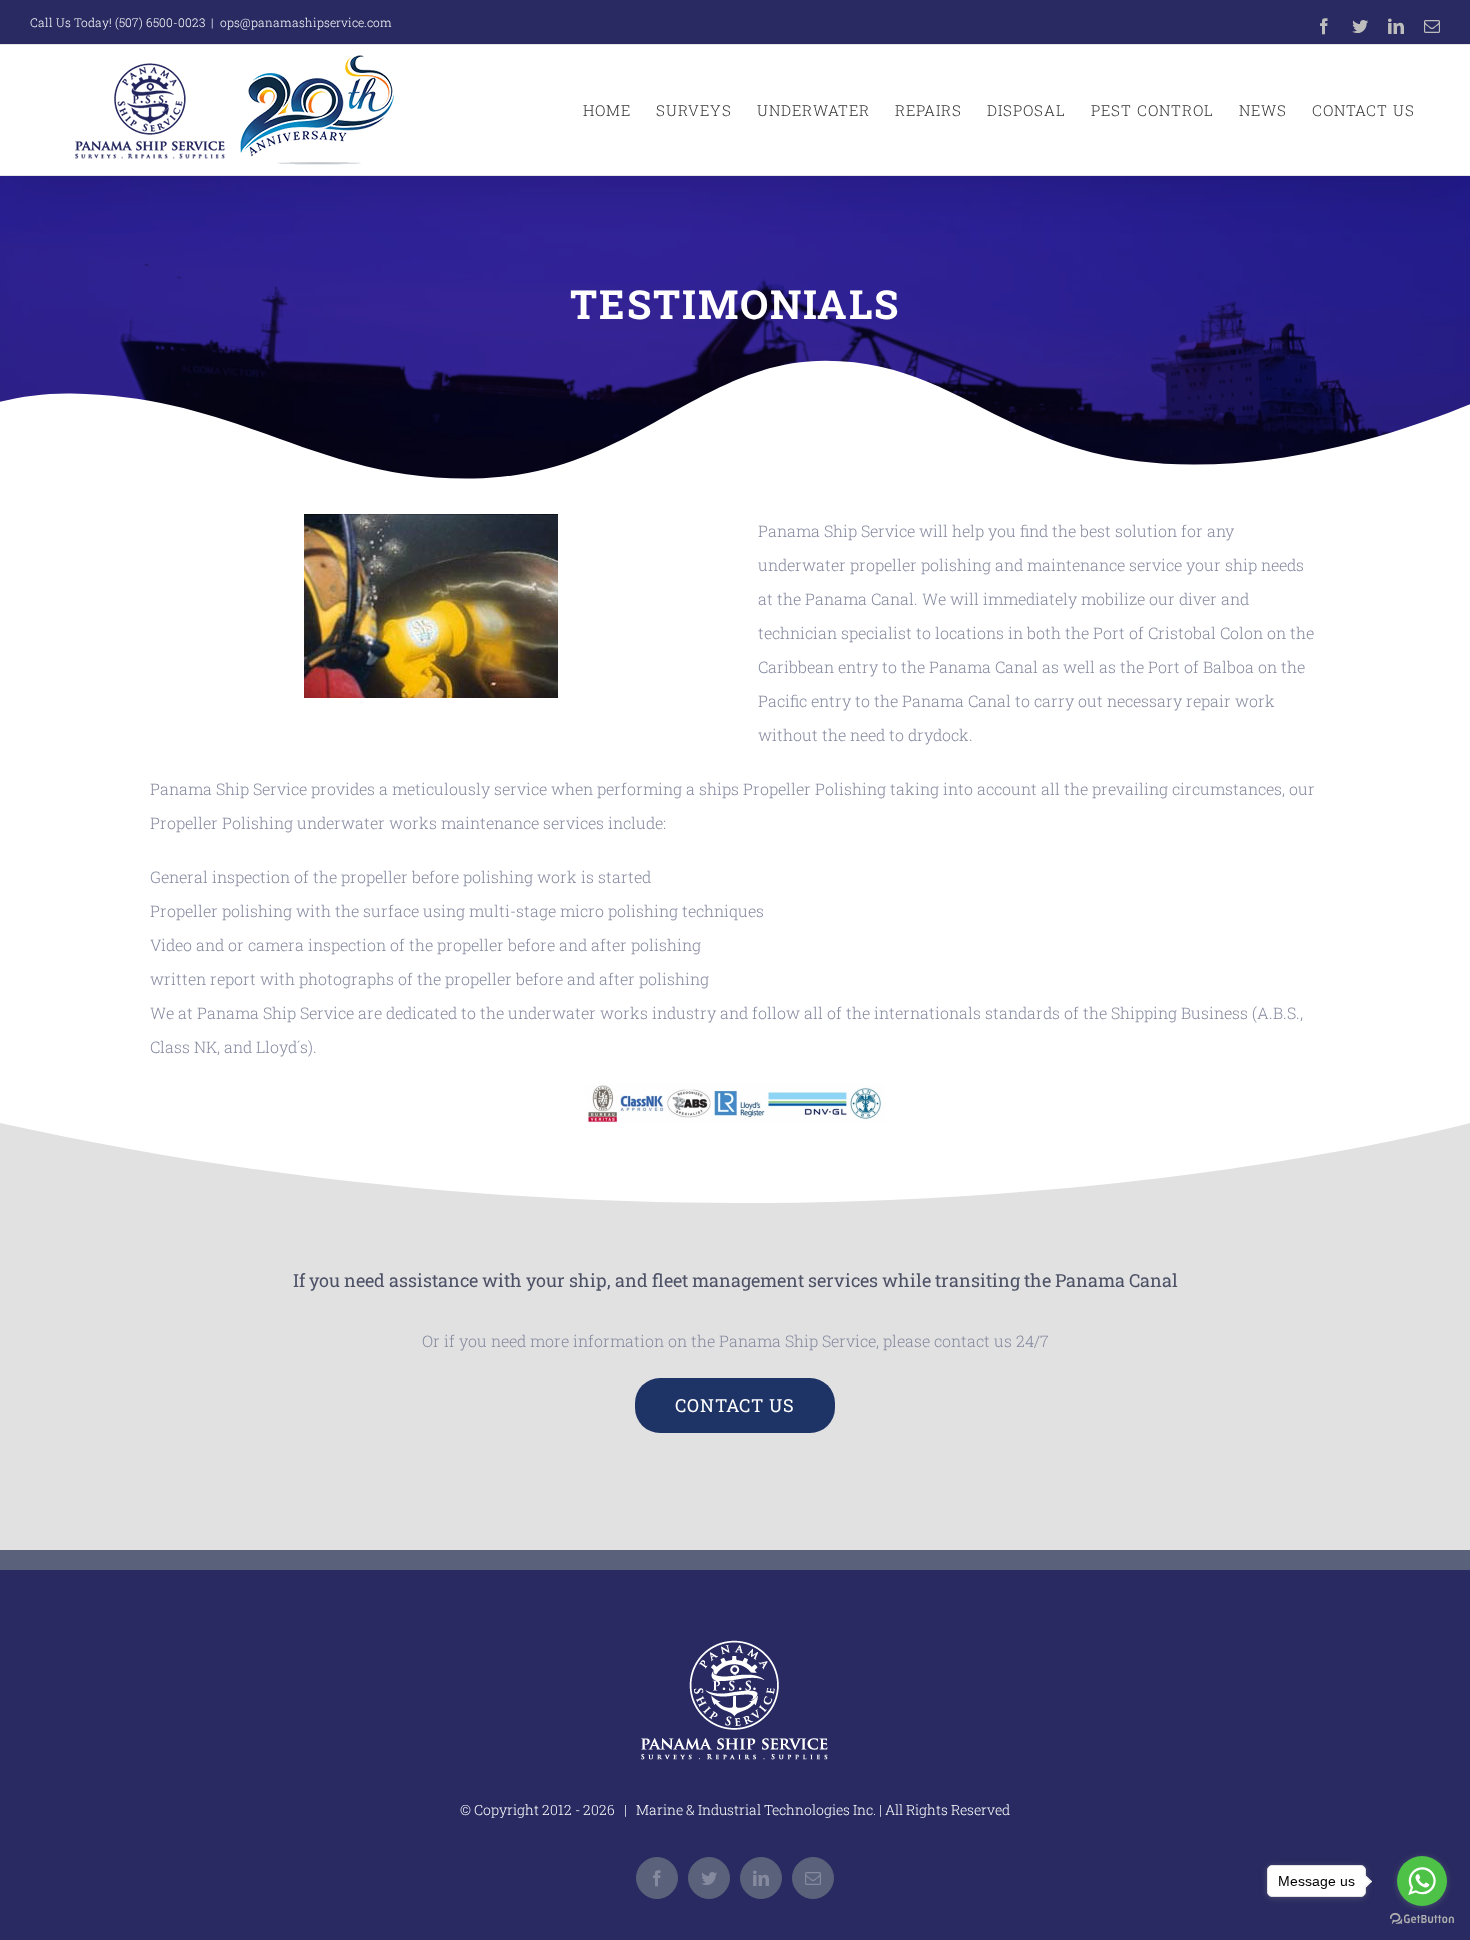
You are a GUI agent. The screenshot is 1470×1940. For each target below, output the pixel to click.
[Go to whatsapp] (1422, 1881)
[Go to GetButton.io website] (1422, 1919)
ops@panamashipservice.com (306, 22)
